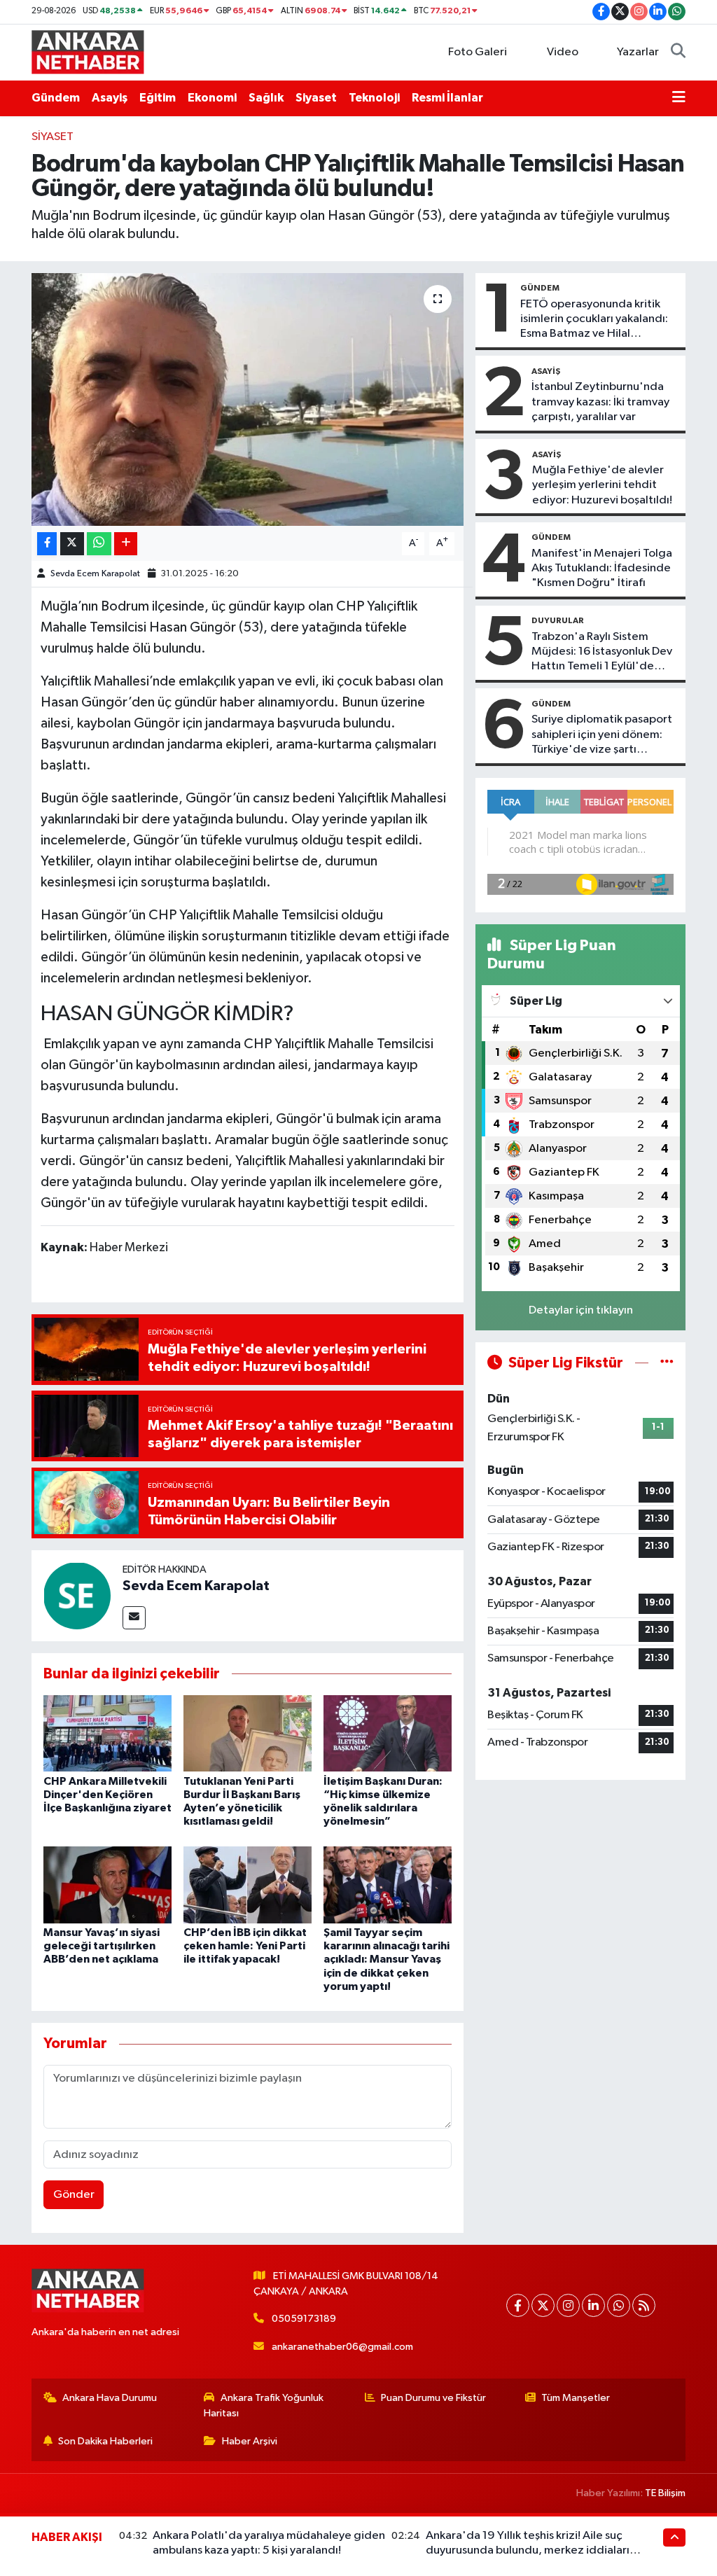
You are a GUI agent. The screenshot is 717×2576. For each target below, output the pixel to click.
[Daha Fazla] (126, 544)
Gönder (74, 2195)
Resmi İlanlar (447, 98)
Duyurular (558, 620)
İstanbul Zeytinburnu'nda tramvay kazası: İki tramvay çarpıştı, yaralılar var (600, 402)
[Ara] (678, 53)
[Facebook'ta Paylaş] (47, 544)
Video (563, 52)
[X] (543, 2305)
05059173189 (304, 2319)
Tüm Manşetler (576, 2398)
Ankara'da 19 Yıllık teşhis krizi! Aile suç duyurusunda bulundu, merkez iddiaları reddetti (528, 2551)
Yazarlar (638, 52)
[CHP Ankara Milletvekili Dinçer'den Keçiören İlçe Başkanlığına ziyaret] (107, 1733)
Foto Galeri (478, 52)
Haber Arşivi (250, 2441)
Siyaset (316, 98)
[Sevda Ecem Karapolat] (77, 1595)
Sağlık (266, 98)
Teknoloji (374, 98)
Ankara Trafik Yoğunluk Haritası (264, 2406)
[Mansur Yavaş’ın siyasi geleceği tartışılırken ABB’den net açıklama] (107, 1885)
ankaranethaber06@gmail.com (342, 2347)
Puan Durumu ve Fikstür (433, 2398)
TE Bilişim (665, 2493)
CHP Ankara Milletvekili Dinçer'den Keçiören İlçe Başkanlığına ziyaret (107, 1795)
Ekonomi (212, 98)
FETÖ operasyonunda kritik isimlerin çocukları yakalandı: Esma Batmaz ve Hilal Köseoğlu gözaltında (594, 320)
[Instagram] (568, 2305)
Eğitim (158, 98)
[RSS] (644, 2305)
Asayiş (110, 98)
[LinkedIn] (593, 2305)
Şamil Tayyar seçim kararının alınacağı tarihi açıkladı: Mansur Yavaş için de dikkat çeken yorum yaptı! (387, 1959)
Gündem (56, 98)
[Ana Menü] (679, 98)
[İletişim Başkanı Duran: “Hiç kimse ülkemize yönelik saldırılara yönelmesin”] (388, 1733)
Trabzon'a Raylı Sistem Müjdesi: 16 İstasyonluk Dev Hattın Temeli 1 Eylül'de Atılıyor (602, 653)
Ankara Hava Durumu (110, 2398)
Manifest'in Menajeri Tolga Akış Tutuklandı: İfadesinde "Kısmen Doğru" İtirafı (602, 569)
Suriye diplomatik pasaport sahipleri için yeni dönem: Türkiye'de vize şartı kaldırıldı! (602, 735)
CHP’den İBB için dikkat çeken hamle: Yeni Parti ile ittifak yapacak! (245, 1946)
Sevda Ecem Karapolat (95, 574)
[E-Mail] (134, 1618)
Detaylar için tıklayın (581, 1310)
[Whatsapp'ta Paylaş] (99, 544)
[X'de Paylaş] (72, 544)
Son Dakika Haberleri (105, 2441)
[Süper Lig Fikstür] (667, 1363)
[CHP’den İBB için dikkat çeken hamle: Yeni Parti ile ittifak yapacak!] (248, 1885)
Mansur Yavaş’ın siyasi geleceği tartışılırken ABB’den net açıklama (102, 1946)
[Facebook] (518, 2305)
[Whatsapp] (619, 2305)
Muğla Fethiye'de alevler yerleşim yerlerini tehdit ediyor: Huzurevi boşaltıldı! (602, 485)
